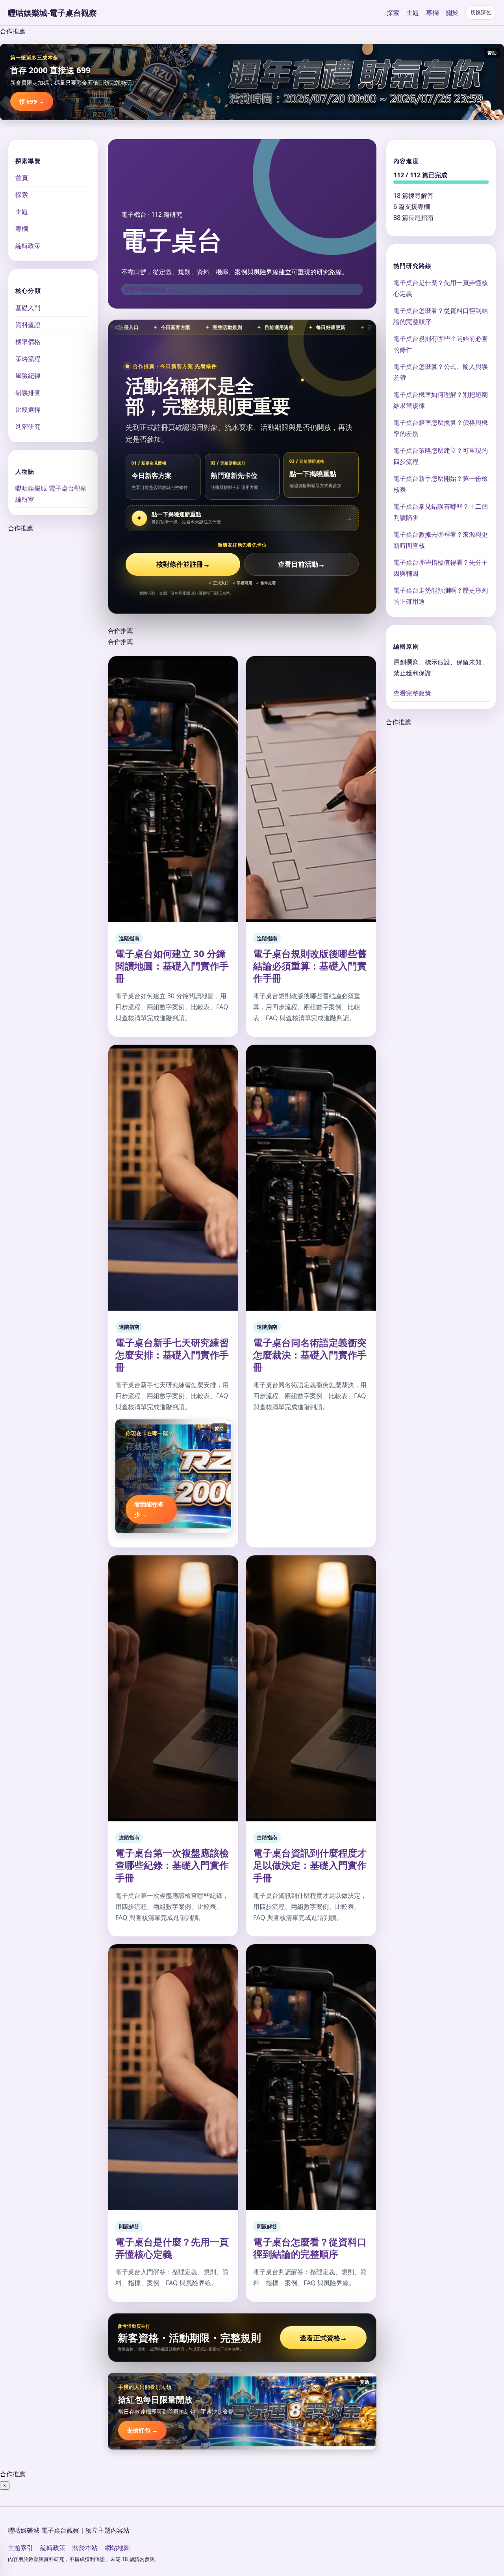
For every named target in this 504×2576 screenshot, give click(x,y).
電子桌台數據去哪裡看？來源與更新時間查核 (441, 540)
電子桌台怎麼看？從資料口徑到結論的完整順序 (310, 2248)
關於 (452, 13)
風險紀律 (28, 375)
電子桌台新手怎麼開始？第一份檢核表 (441, 484)
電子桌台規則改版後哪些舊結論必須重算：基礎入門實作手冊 (310, 966)
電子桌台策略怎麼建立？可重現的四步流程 (441, 456)
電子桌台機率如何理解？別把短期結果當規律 (441, 400)
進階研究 (28, 426)
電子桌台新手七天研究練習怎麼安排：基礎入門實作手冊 (172, 1355)
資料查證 (28, 324)
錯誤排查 (28, 392)
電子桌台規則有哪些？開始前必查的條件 (441, 344)
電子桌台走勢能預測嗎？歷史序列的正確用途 (441, 596)
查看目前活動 (301, 564)
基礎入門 (28, 307)
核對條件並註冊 (183, 564)
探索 (393, 13)
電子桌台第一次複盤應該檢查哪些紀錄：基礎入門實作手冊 (172, 1865)
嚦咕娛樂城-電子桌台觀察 (52, 13)
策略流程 (28, 358)
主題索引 (20, 2548)
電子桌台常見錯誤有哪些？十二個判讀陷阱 (441, 512)
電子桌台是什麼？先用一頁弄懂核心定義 (172, 2248)
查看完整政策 (412, 693)
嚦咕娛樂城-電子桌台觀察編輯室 (51, 493)
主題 (413, 13)
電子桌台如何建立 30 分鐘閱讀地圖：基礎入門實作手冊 (172, 966)
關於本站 (85, 2548)
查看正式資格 (323, 2338)
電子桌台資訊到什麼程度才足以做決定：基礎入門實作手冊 (310, 1865)
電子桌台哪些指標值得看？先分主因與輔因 (441, 568)
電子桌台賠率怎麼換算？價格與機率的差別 (441, 428)
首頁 (22, 178)
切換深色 (481, 12)
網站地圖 (117, 2548)
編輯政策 (28, 246)
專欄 (432, 13)
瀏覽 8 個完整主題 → (148, 289)
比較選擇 (28, 409)
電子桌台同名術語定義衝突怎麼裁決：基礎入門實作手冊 (310, 1355)
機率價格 (28, 341)
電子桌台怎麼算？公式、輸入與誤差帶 (441, 372)
